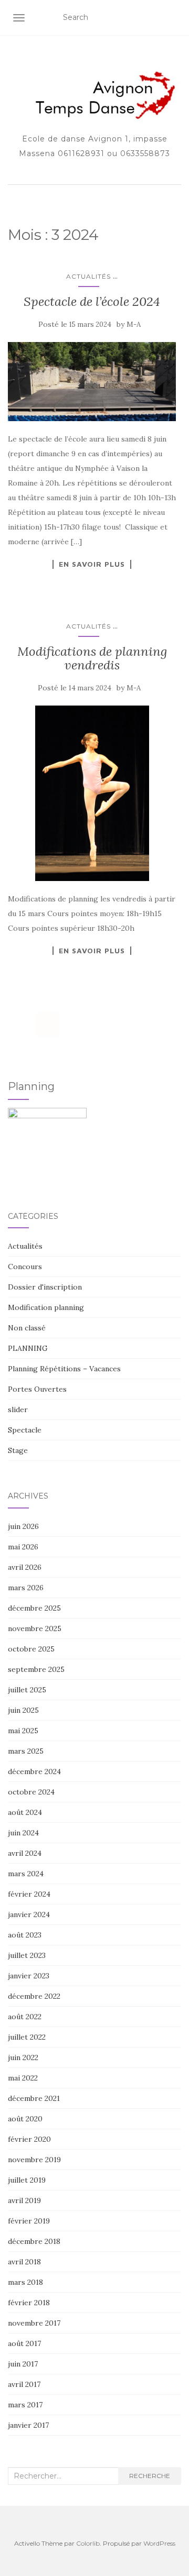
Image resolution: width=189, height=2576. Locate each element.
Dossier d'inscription (45, 1287)
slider (18, 1410)
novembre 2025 (35, 1628)
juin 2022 (23, 2057)
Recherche (150, 2476)
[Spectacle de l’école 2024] (92, 382)
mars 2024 (26, 1874)
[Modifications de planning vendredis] (92, 793)
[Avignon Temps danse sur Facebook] (20, 1024)
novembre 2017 (34, 2323)
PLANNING (28, 1348)
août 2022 (25, 2017)
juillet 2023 (27, 1955)
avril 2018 (24, 2262)
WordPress (159, 2543)
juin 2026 (23, 1526)
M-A (134, 324)
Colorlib (88, 2543)
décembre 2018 (34, 2241)
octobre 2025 (31, 1649)
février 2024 (29, 1894)
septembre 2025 (36, 1669)
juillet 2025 (27, 1690)
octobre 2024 (31, 1792)
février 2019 (29, 2221)
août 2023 (25, 1935)
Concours (25, 1267)
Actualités (88, 276)
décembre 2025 (34, 1608)
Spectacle (25, 1430)
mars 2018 (25, 2282)
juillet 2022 (27, 2037)
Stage (18, 1450)
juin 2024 (23, 1833)
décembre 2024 (34, 1771)
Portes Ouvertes (37, 1389)
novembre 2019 (34, 2160)
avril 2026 (25, 1567)
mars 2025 (26, 1751)
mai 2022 (23, 2078)
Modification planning (46, 1307)
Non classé (27, 1328)
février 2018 (29, 2303)
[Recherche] (175, 18)
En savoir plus (92, 564)
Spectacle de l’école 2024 (92, 301)
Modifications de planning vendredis (92, 658)
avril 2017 (24, 2384)
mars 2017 (25, 2405)
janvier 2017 (28, 2425)
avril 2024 (25, 1853)
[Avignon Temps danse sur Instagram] (48, 1024)
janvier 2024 (29, 1914)
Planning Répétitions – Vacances (64, 1369)
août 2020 (25, 2119)
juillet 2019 (27, 2180)
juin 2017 (23, 2364)
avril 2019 (24, 2200)
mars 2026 (26, 1588)
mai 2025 (23, 1731)
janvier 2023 (29, 1976)
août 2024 (25, 1812)
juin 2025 (23, 1710)
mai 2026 (23, 1547)
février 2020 (29, 2139)
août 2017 (24, 2343)
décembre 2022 (34, 1996)
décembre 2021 (34, 2098)
